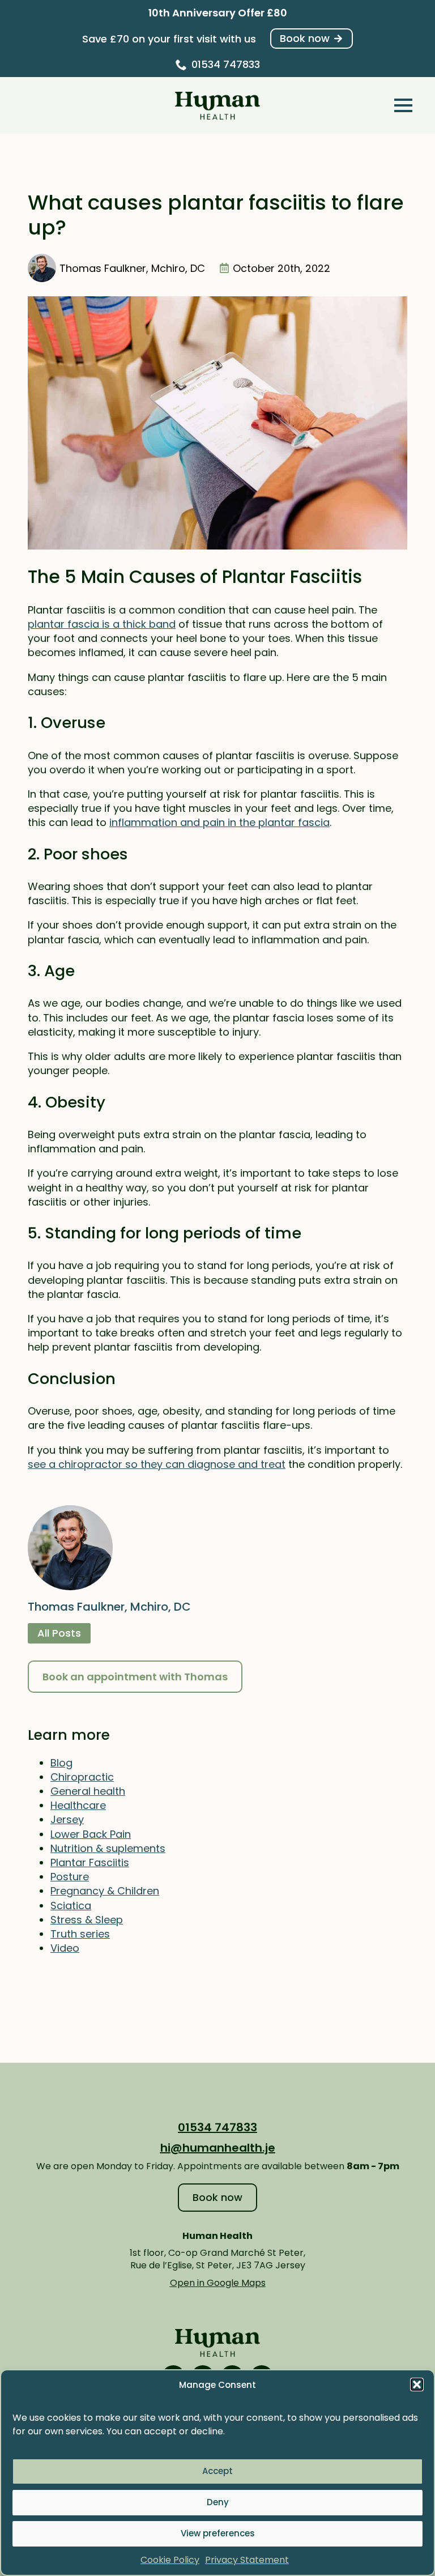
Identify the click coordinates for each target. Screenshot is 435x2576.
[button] (417, 2385)
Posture (70, 1877)
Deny (218, 2502)
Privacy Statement (247, 2560)
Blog (61, 1763)
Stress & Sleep (87, 1920)
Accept (217, 2471)
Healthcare (78, 1805)
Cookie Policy (170, 2560)
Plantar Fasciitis (90, 1862)
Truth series (80, 1934)
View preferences (218, 2533)
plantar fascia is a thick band (102, 624)
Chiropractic (82, 1777)
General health (88, 1791)
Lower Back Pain (91, 1834)
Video (65, 1948)
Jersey (67, 1819)
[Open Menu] (403, 105)
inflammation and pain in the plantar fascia (219, 822)
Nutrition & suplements (108, 1848)
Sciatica (71, 1906)
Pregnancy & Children (105, 1891)
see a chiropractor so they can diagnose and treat (157, 1464)
